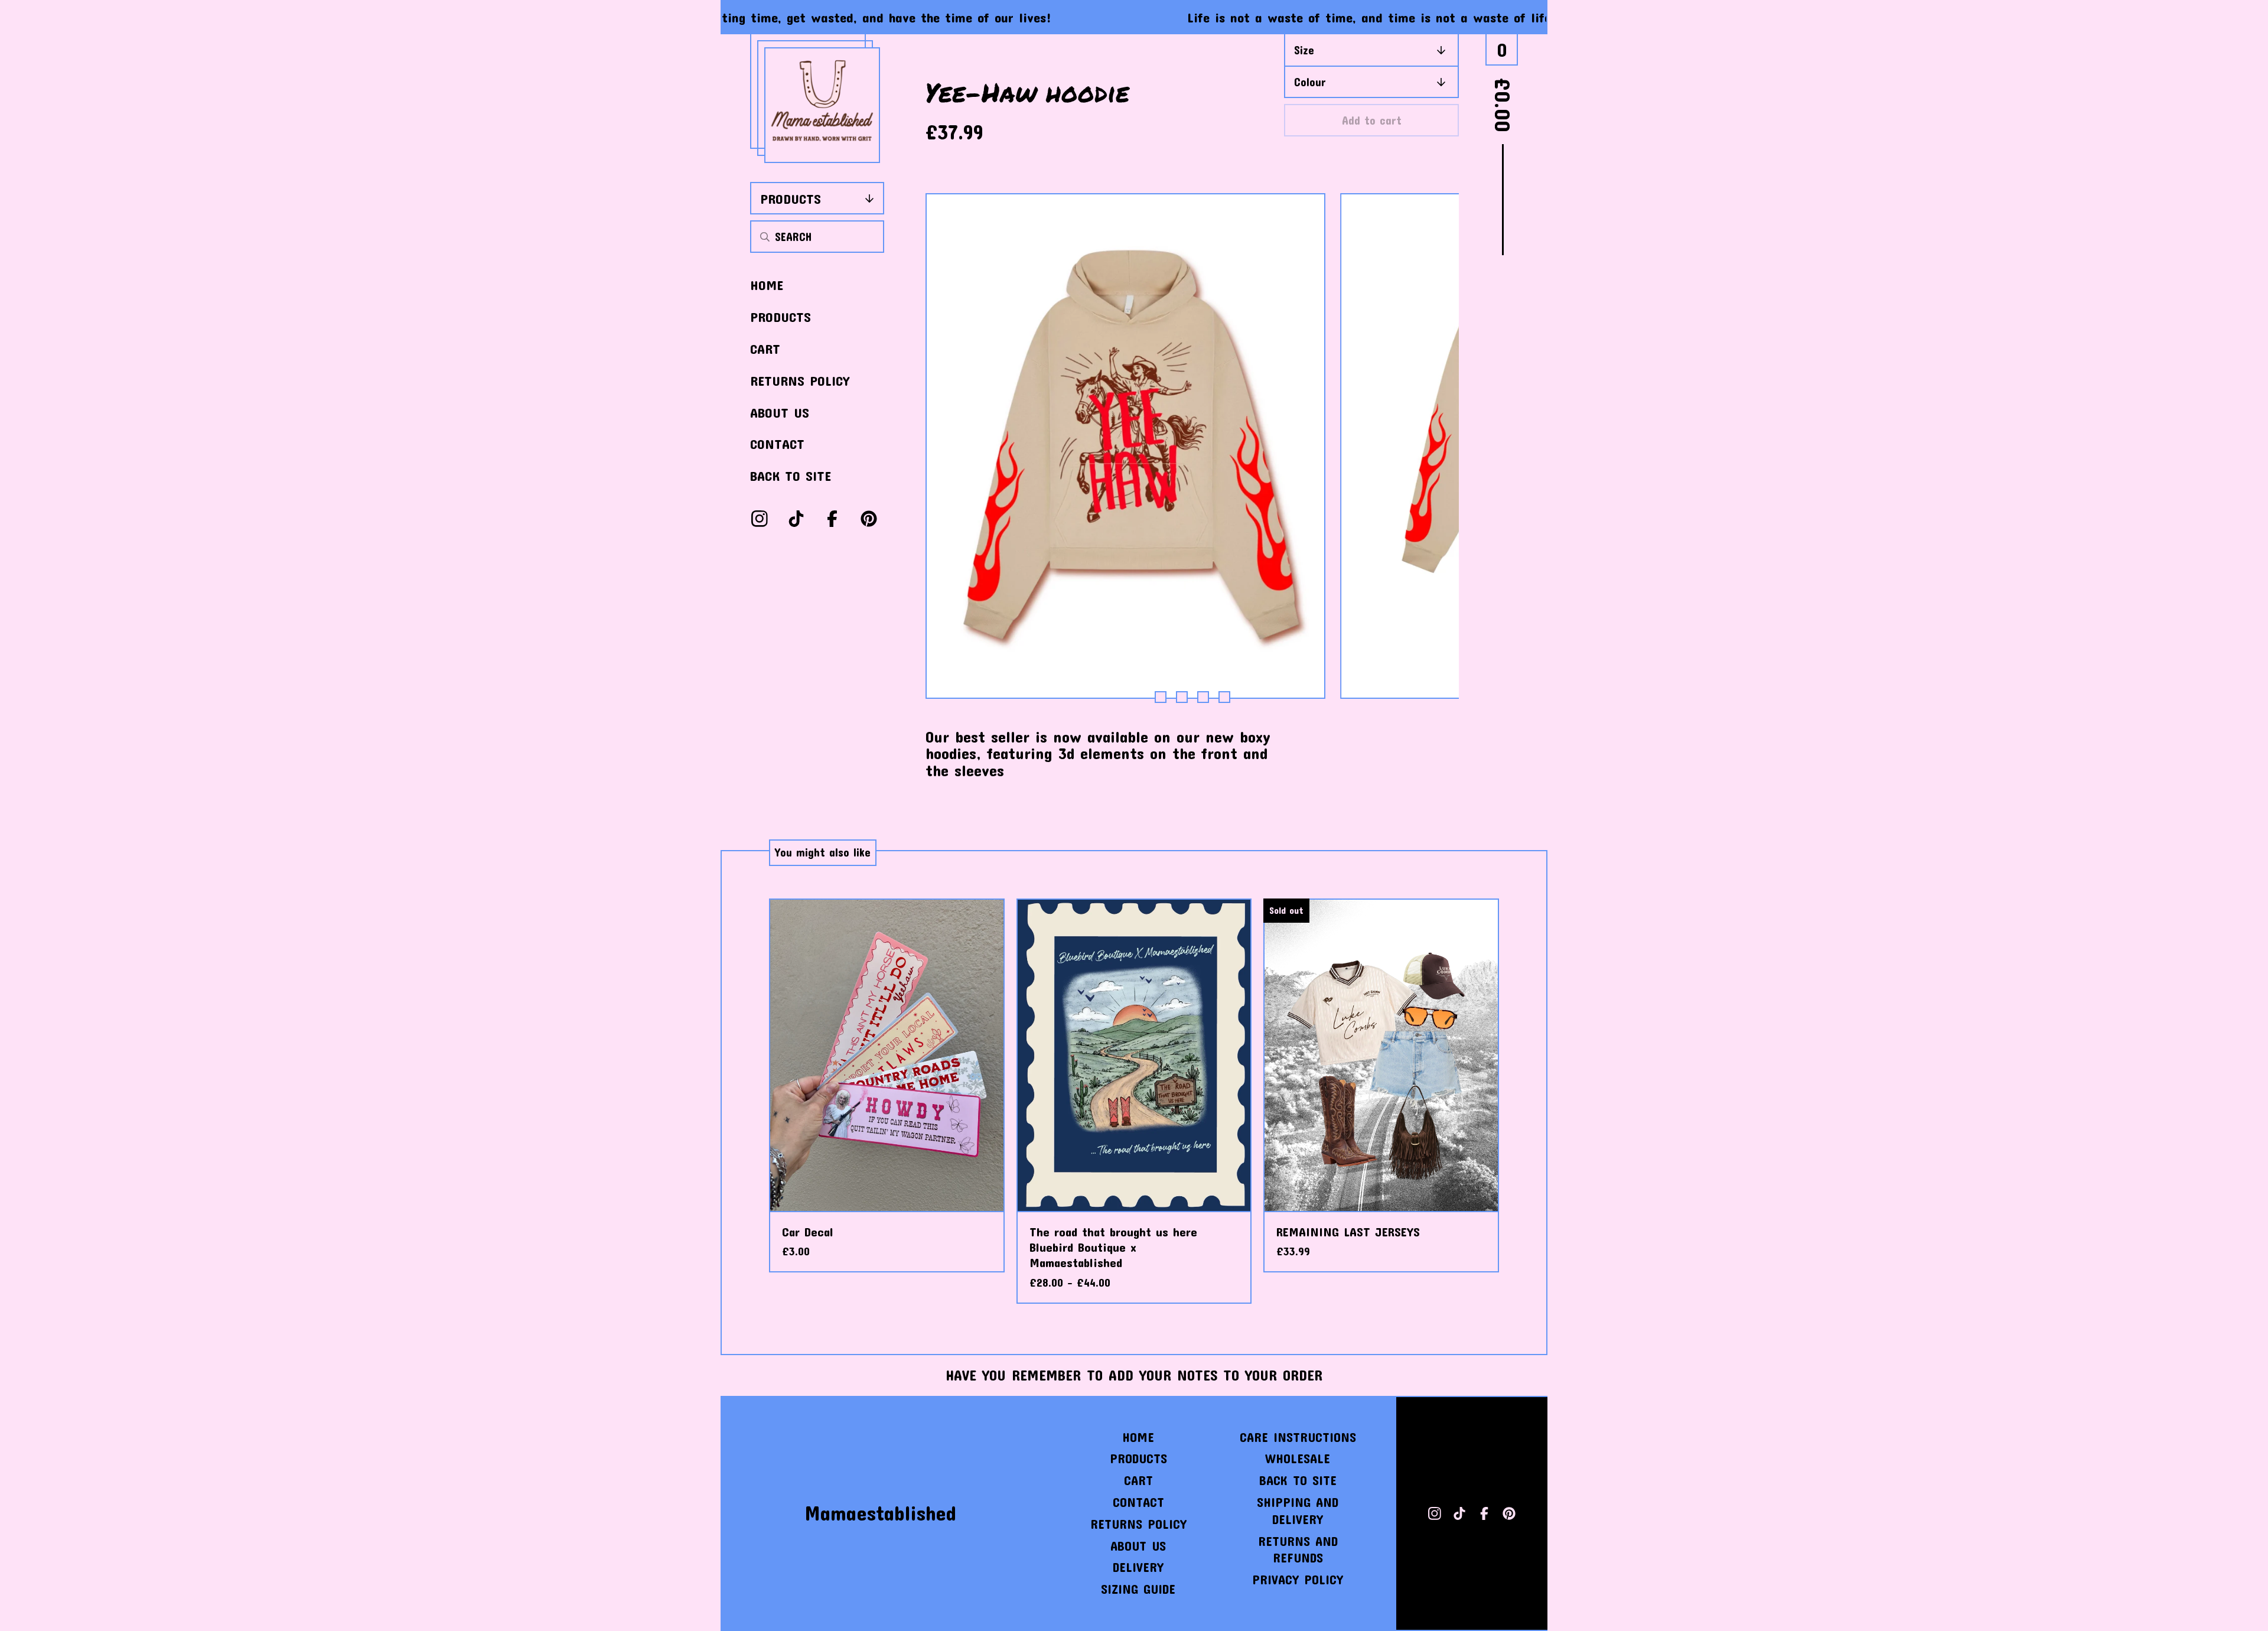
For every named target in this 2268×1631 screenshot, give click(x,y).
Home (767, 285)
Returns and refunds (1298, 1549)
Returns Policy (800, 380)
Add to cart (1372, 120)
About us (780, 412)
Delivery (1138, 1567)
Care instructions (1298, 1437)
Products (791, 198)
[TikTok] (796, 519)
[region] (1134, 17)
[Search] (765, 237)
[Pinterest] (869, 519)
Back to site (791, 476)
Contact (777, 444)
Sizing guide (1138, 1589)
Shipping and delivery (1298, 1510)
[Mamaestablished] (822, 105)
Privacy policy (1298, 1579)
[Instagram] (760, 519)
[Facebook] (832, 519)
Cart (765, 349)
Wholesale (1298, 1458)
